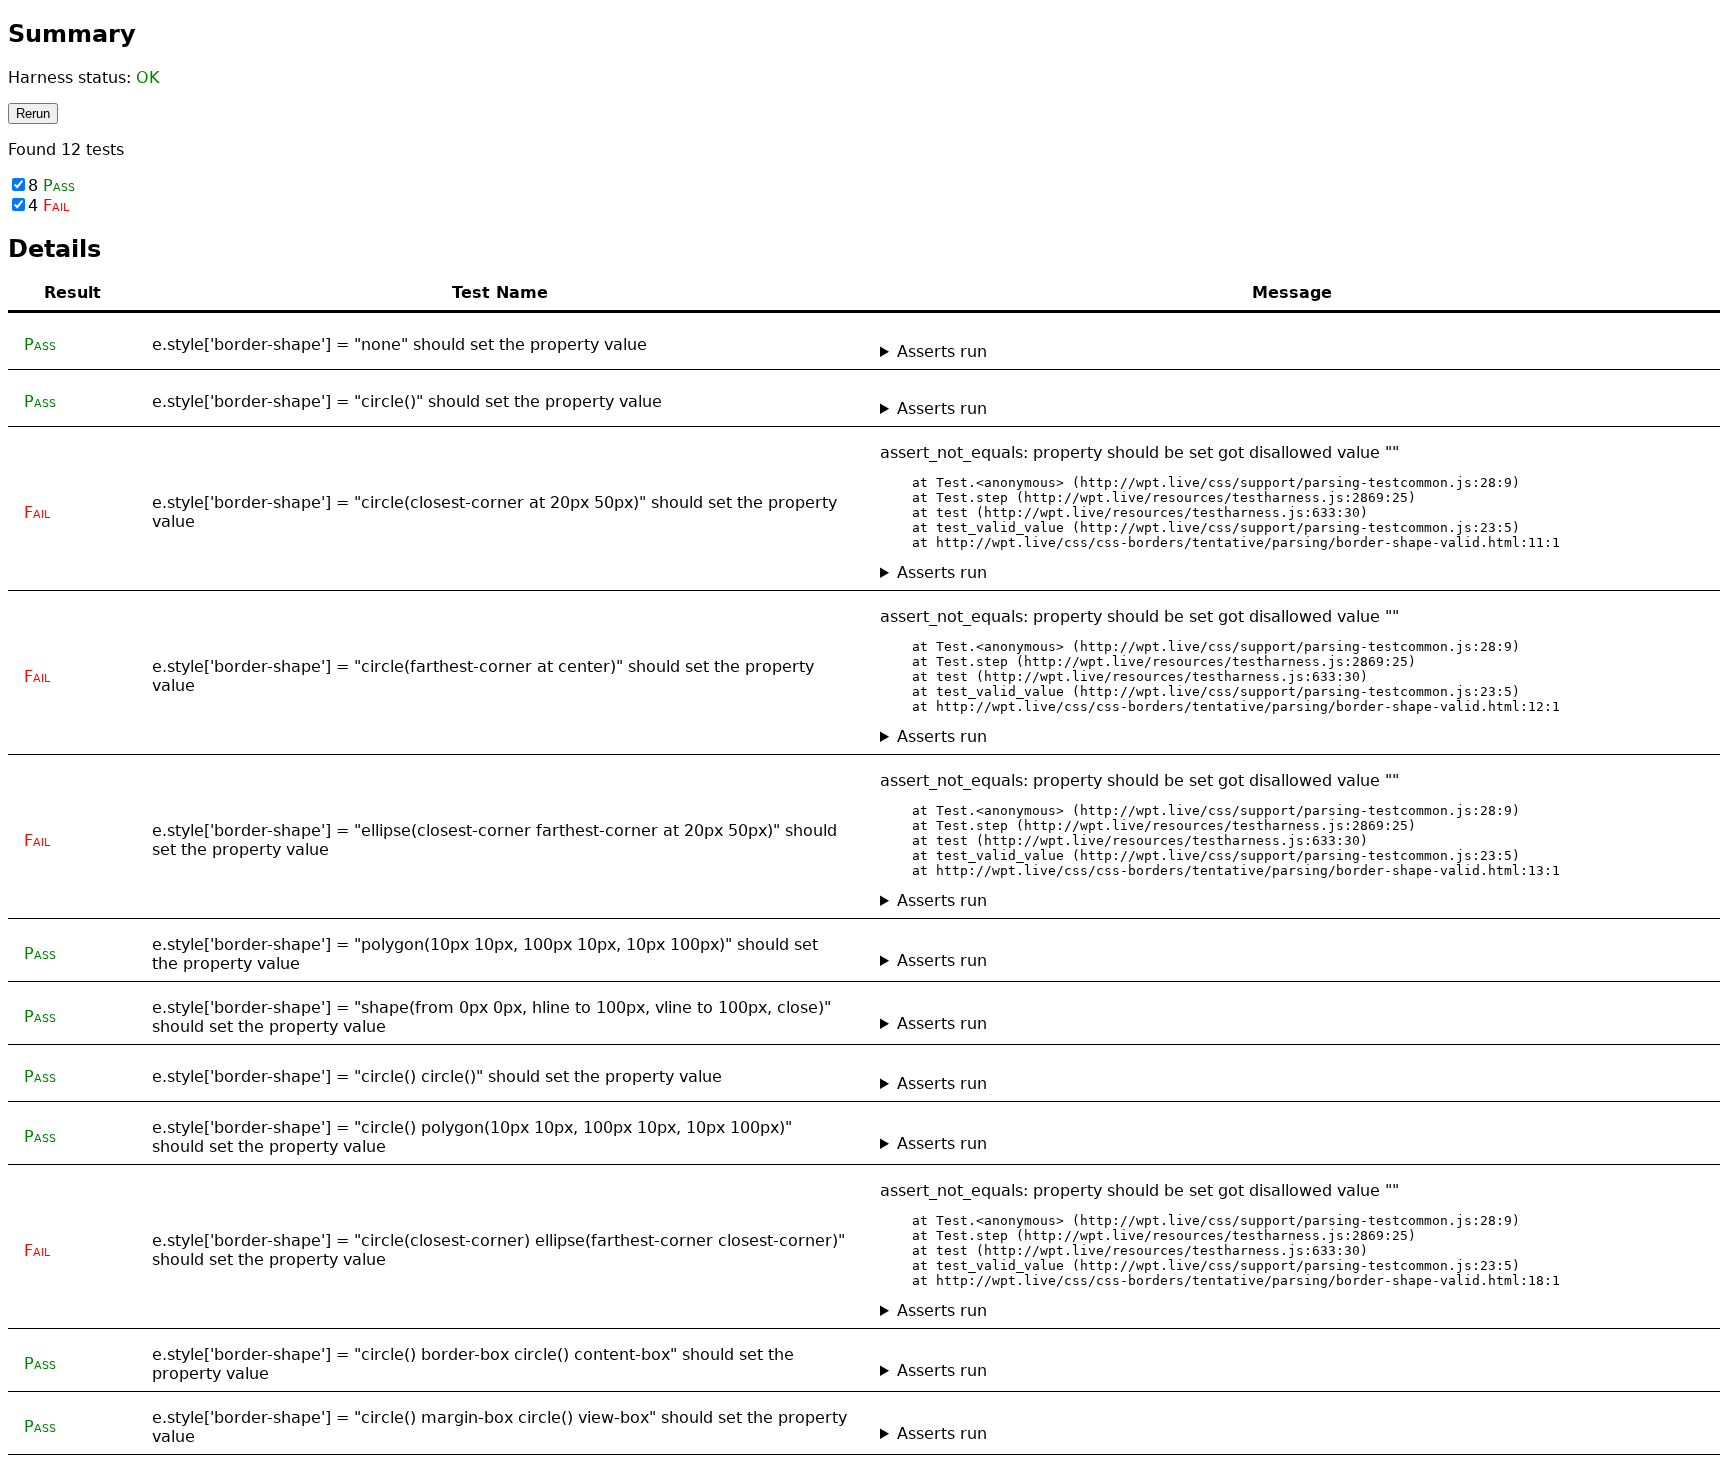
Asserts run (942, 351)
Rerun (33, 113)
